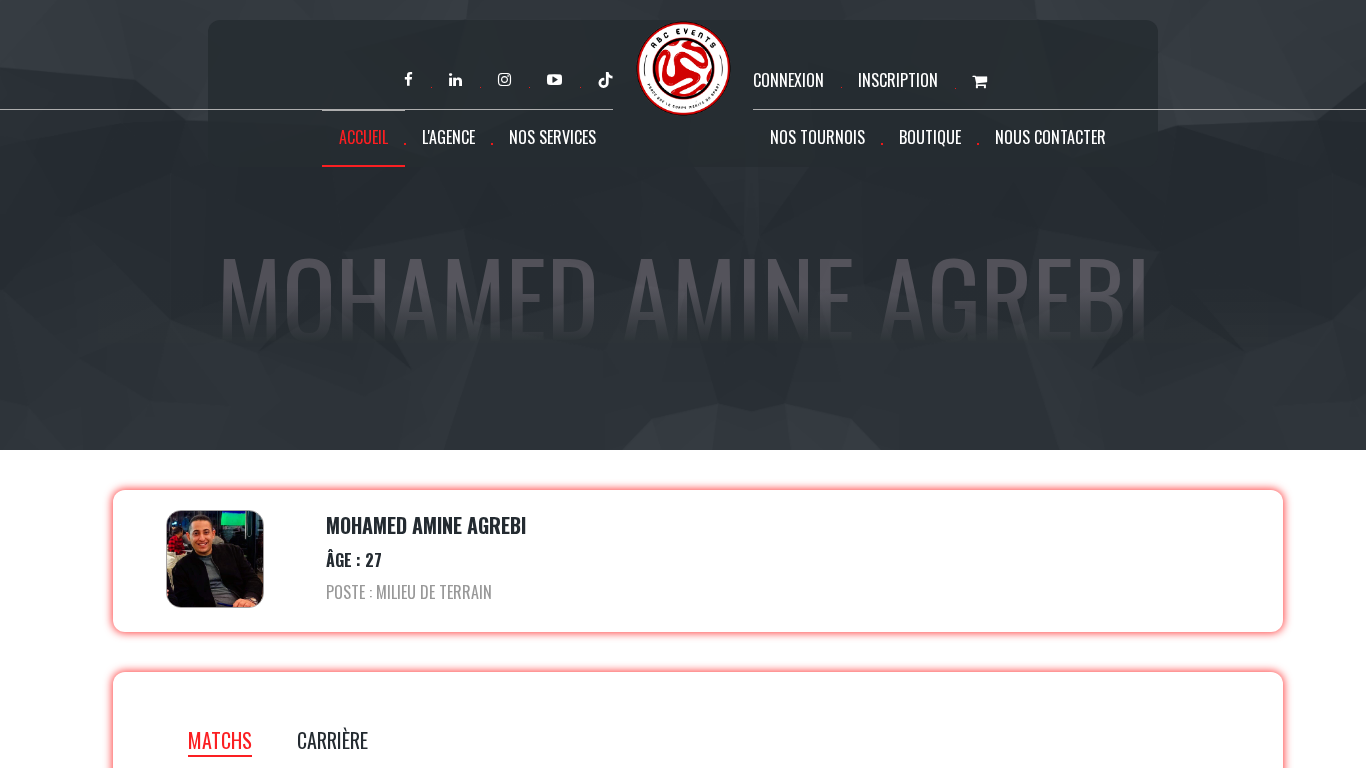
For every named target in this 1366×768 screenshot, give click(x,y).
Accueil (363, 137)
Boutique (930, 137)
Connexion (788, 80)
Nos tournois (817, 137)
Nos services (552, 137)
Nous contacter (1050, 137)
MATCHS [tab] (220, 740)
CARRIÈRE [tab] (332, 740)
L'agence (448, 137)
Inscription (898, 80)
